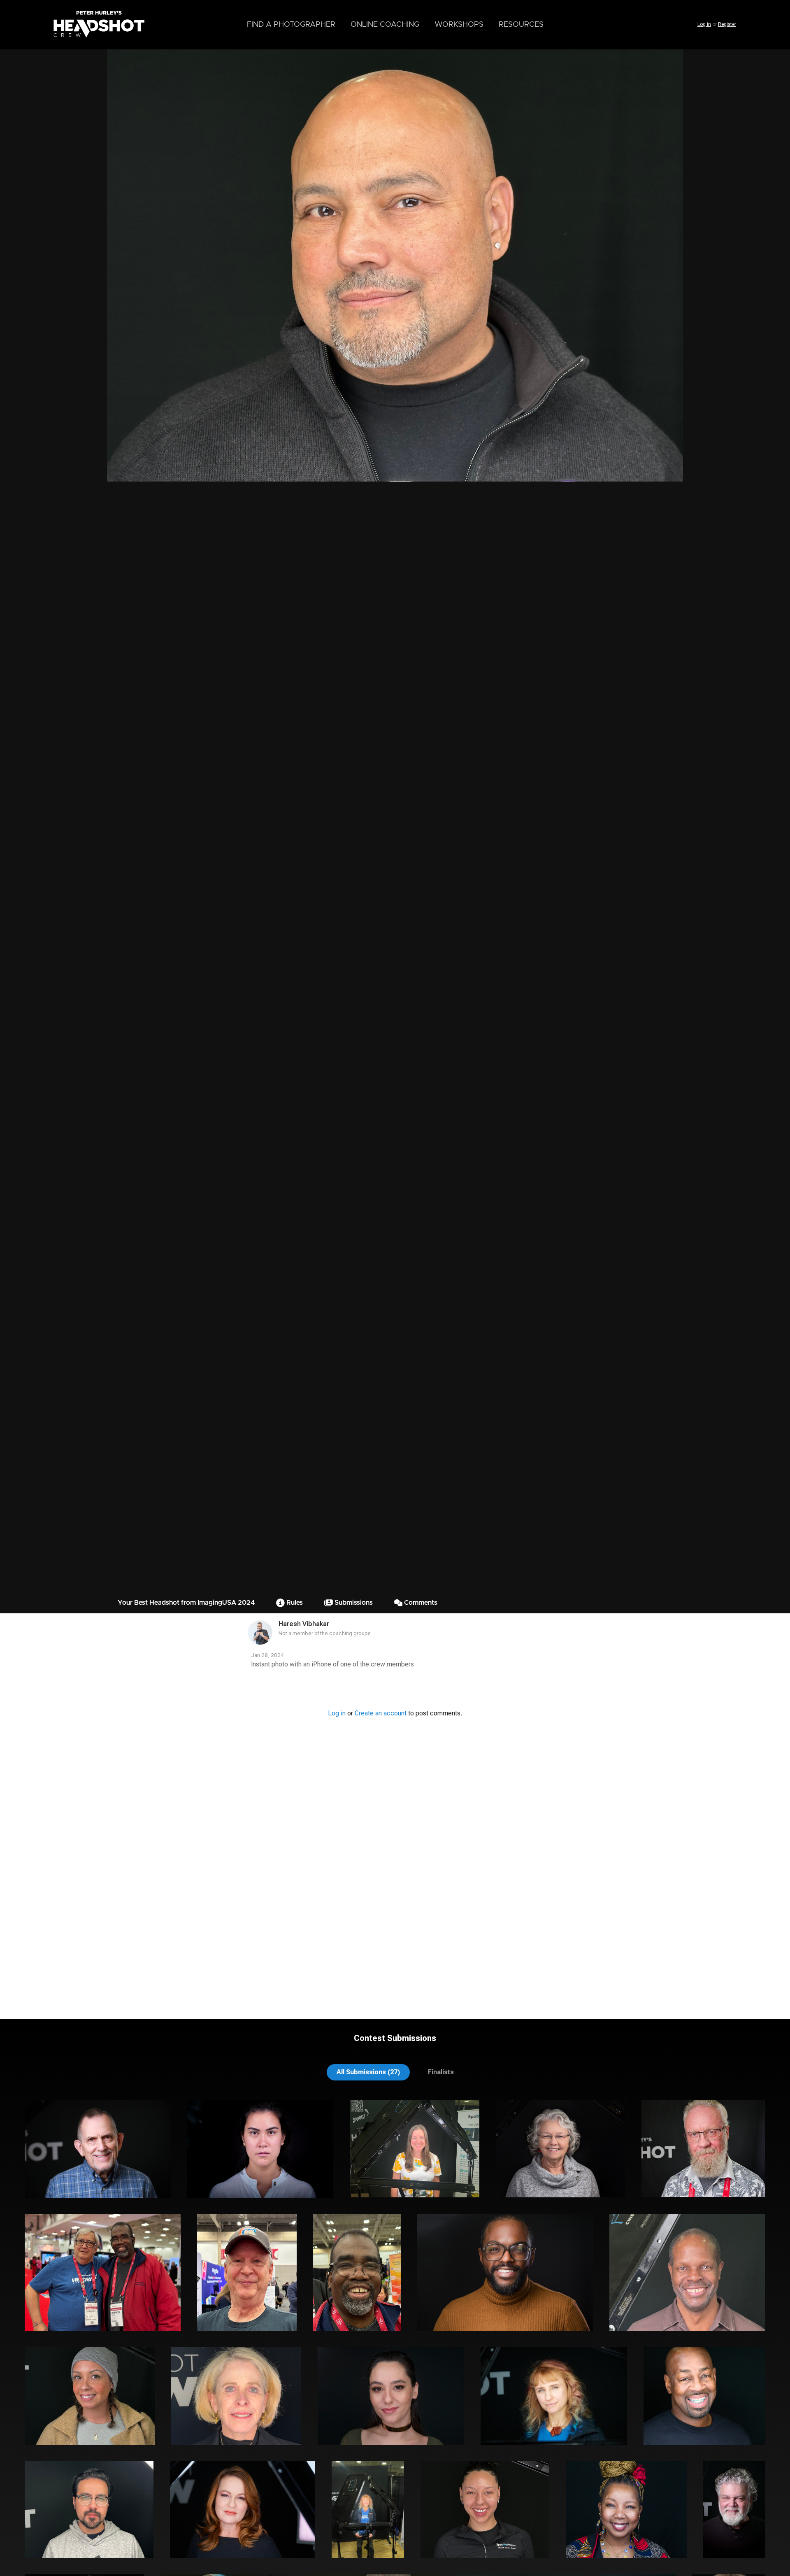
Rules (294, 1603)
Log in (704, 24)
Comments (420, 1603)
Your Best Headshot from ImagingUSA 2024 (186, 1603)
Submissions (353, 1603)
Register (727, 24)
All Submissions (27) (368, 2072)
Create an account (381, 1713)
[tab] (368, 2072)
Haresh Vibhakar (304, 1624)
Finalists (441, 2072)
